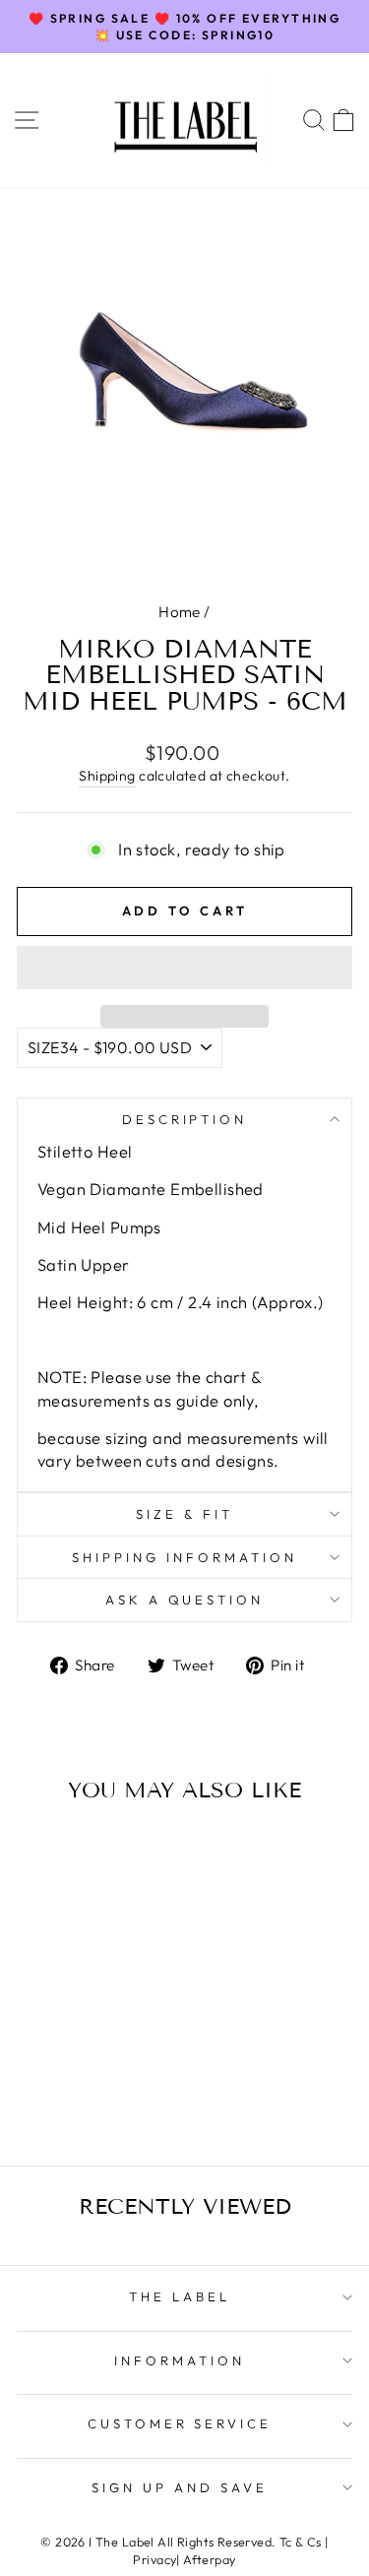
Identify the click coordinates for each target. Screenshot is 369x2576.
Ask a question (185, 1600)
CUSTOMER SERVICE (180, 2423)
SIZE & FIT (184, 1514)
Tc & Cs (301, 2542)
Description (185, 1119)
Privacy (154, 2559)
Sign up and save (180, 2487)
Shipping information (184, 1557)
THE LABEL (180, 2296)
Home (180, 612)
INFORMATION (180, 2360)
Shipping (107, 776)
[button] (184, 968)
